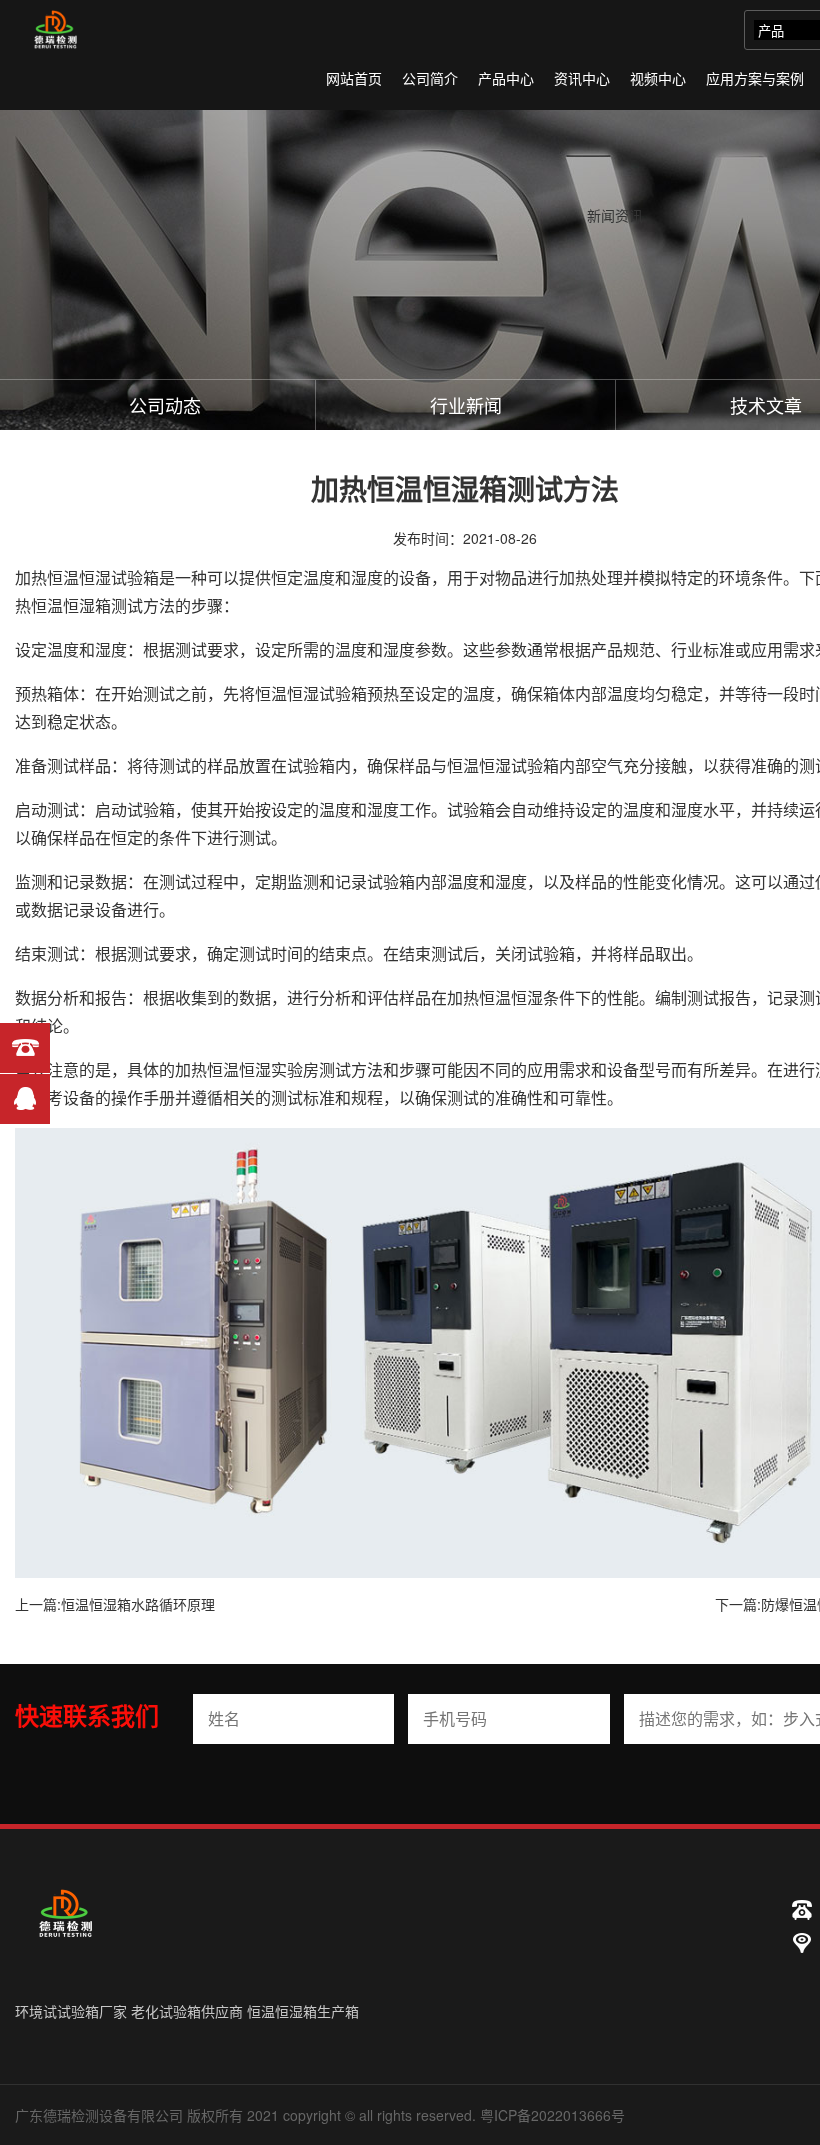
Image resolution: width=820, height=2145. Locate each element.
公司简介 (430, 78)
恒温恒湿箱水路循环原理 (138, 1604)
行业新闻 (466, 405)
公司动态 (165, 405)
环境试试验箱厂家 (71, 2011)
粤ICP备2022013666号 (552, 2115)
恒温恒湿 (287, 693)
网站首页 (354, 78)
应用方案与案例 (755, 78)
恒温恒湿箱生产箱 (303, 2011)
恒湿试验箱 (119, 577)
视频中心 (658, 78)
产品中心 (506, 78)
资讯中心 (582, 78)
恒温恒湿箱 (71, 605)
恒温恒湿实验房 (263, 1069)
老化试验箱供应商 (187, 2011)
